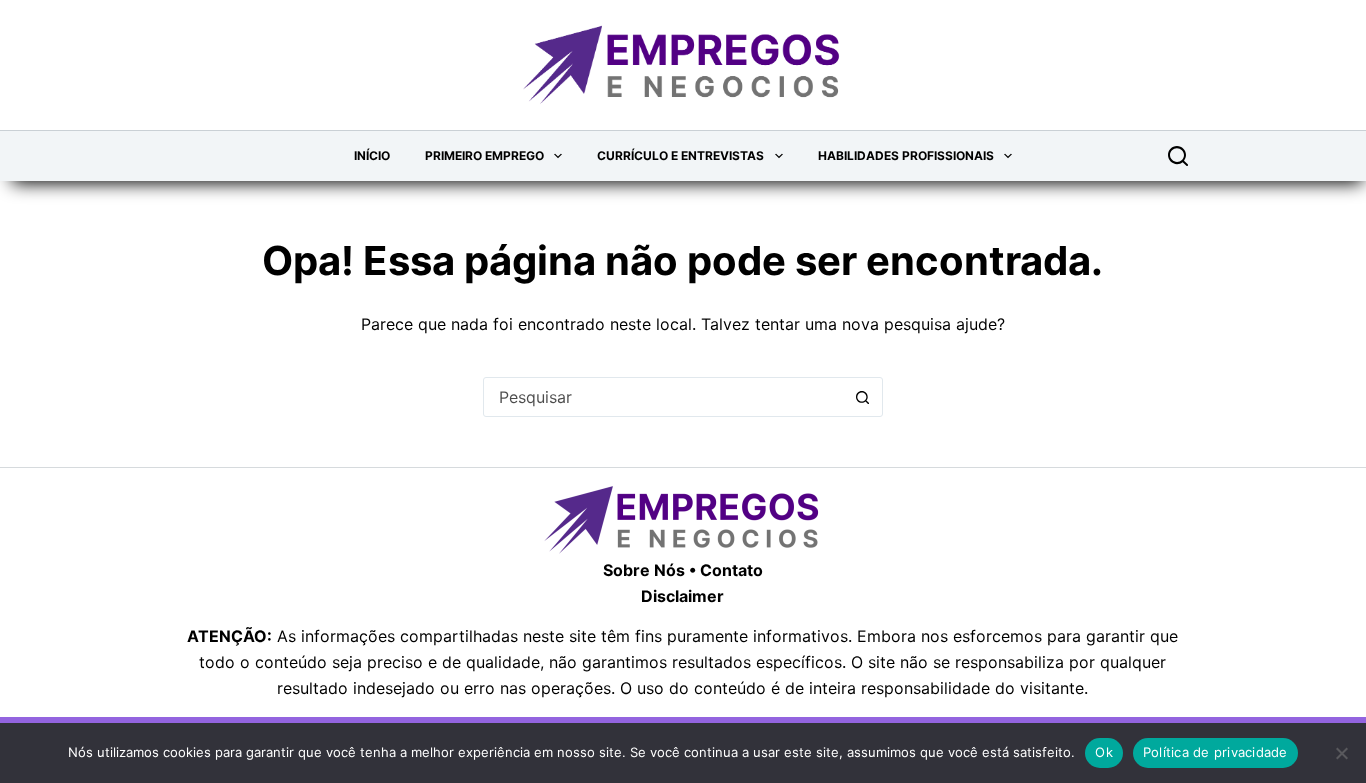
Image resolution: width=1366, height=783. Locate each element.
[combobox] (664, 397)
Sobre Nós (644, 570)
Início (372, 155)
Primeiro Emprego (484, 155)
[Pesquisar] (1178, 156)
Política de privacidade (1215, 752)
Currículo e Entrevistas (680, 155)
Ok (1104, 752)
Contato (731, 570)
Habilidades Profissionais (906, 155)
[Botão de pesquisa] (863, 397)
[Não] (1341, 753)
